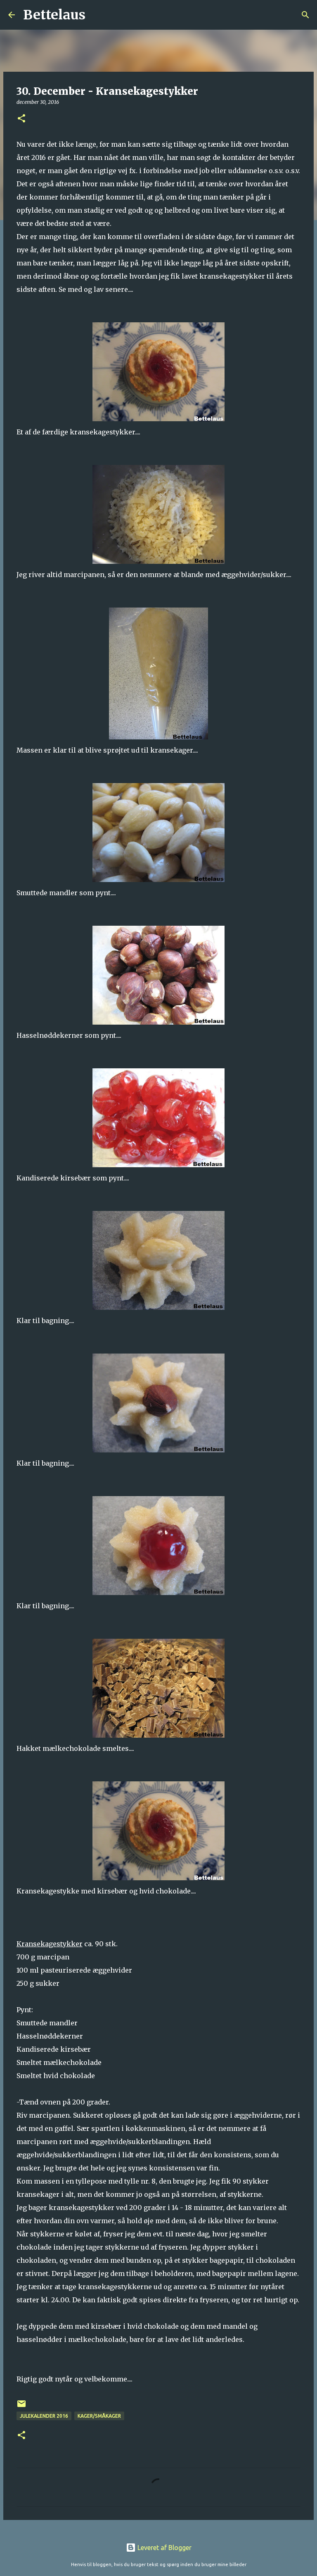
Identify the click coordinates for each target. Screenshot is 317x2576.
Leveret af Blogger (164, 2548)
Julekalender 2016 (44, 2416)
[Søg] (97, 15)
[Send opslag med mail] (21, 2407)
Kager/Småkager (99, 2416)
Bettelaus (54, 15)
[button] (21, 119)
